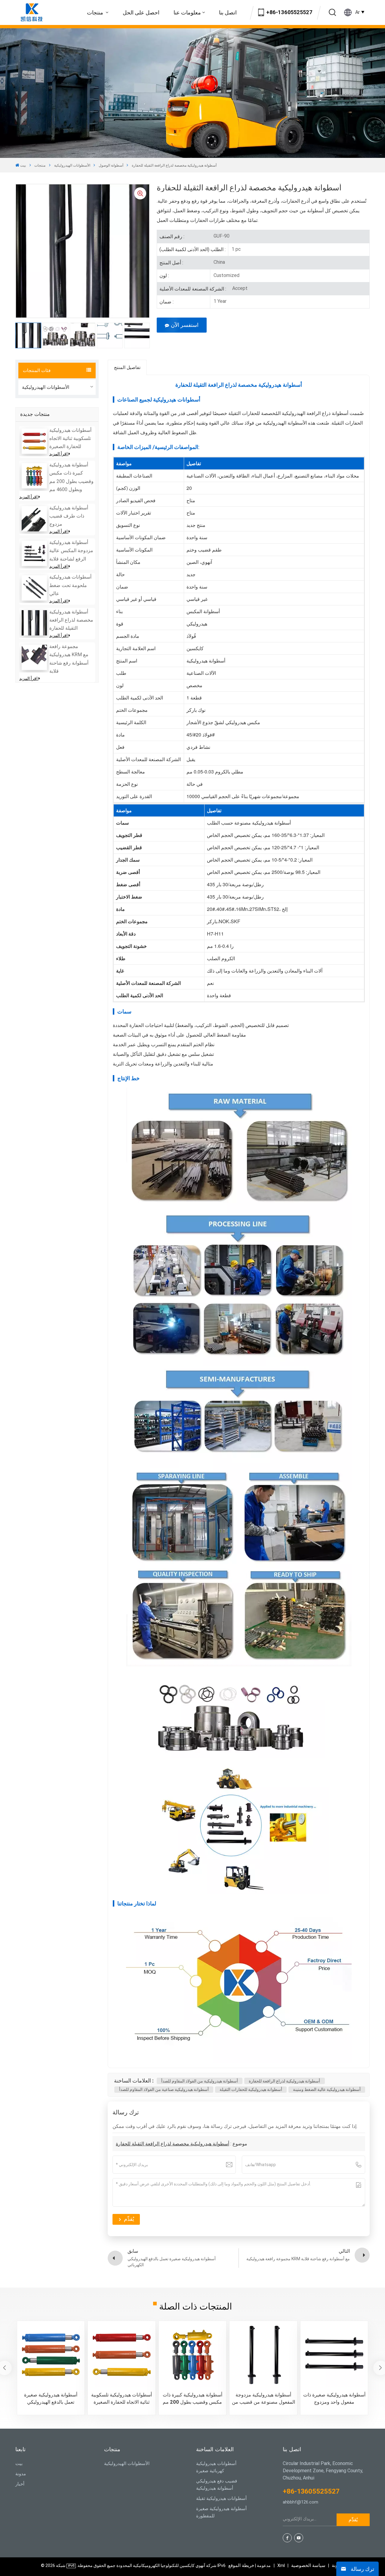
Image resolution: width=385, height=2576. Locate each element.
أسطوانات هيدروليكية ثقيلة (221, 2498)
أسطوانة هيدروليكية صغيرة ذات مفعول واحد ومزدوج (334, 2398)
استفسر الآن (185, 325)
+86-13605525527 (289, 12)
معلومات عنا (187, 12)
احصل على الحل (141, 12)
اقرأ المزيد (59, 454)
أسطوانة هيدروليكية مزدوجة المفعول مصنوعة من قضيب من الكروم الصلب (263, 2399)
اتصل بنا (228, 12)
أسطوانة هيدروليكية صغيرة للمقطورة (221, 2512)
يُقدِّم (353, 2520)
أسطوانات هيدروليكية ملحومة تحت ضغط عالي (70, 585)
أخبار (20, 2484)
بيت (23, 165)
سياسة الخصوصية (308, 2565)
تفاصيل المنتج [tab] (127, 367)
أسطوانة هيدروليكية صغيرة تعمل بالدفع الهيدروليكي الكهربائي (51, 2399)
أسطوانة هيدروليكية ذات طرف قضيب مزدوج (69, 516)
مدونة (21, 2474)
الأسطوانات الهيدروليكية (72, 165)
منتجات (96, 12)
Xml (281, 2565)
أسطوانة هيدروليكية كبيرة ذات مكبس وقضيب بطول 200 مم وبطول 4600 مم (192, 2399)
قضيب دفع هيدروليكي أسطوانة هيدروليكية (217, 2485)
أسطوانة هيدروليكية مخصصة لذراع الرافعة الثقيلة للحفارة (71, 620)
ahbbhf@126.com (300, 2502)
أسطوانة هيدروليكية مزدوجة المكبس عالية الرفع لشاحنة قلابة (71, 550)
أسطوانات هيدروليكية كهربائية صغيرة (216, 2467)
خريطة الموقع (250, 2565)
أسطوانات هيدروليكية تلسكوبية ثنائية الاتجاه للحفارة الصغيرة (70, 438)
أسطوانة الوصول (111, 165)
